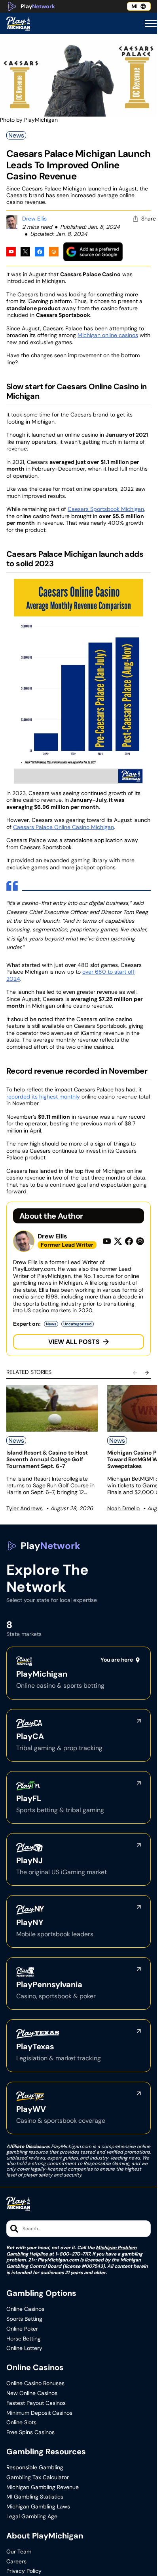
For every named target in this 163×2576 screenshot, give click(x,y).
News (16, 135)
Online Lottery (24, 2348)
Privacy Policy (24, 2571)
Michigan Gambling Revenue (43, 2487)
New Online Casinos (32, 2393)
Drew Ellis (34, 219)
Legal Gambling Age (32, 2517)
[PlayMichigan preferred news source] (93, 252)
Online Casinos (25, 2309)
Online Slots (21, 2422)
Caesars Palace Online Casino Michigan (63, 827)
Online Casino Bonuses (35, 2383)
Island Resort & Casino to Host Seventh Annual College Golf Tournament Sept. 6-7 (47, 1459)
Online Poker (22, 2329)
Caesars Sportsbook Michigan (106, 509)
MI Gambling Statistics (35, 2497)
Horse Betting (24, 2339)
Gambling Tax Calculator (38, 2477)
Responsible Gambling (35, 2468)
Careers (16, 2562)
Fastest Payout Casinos (36, 2403)
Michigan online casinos (108, 335)
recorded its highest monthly (43, 1097)
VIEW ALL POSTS (74, 1342)
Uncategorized (78, 1324)
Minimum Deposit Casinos (39, 2413)
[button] (151, 24)
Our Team (19, 2552)
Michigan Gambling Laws (38, 2507)
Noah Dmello (123, 1508)
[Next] (147, 1373)
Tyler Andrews (25, 1508)
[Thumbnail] (52, 1408)
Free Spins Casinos (30, 2432)
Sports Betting (24, 2319)
